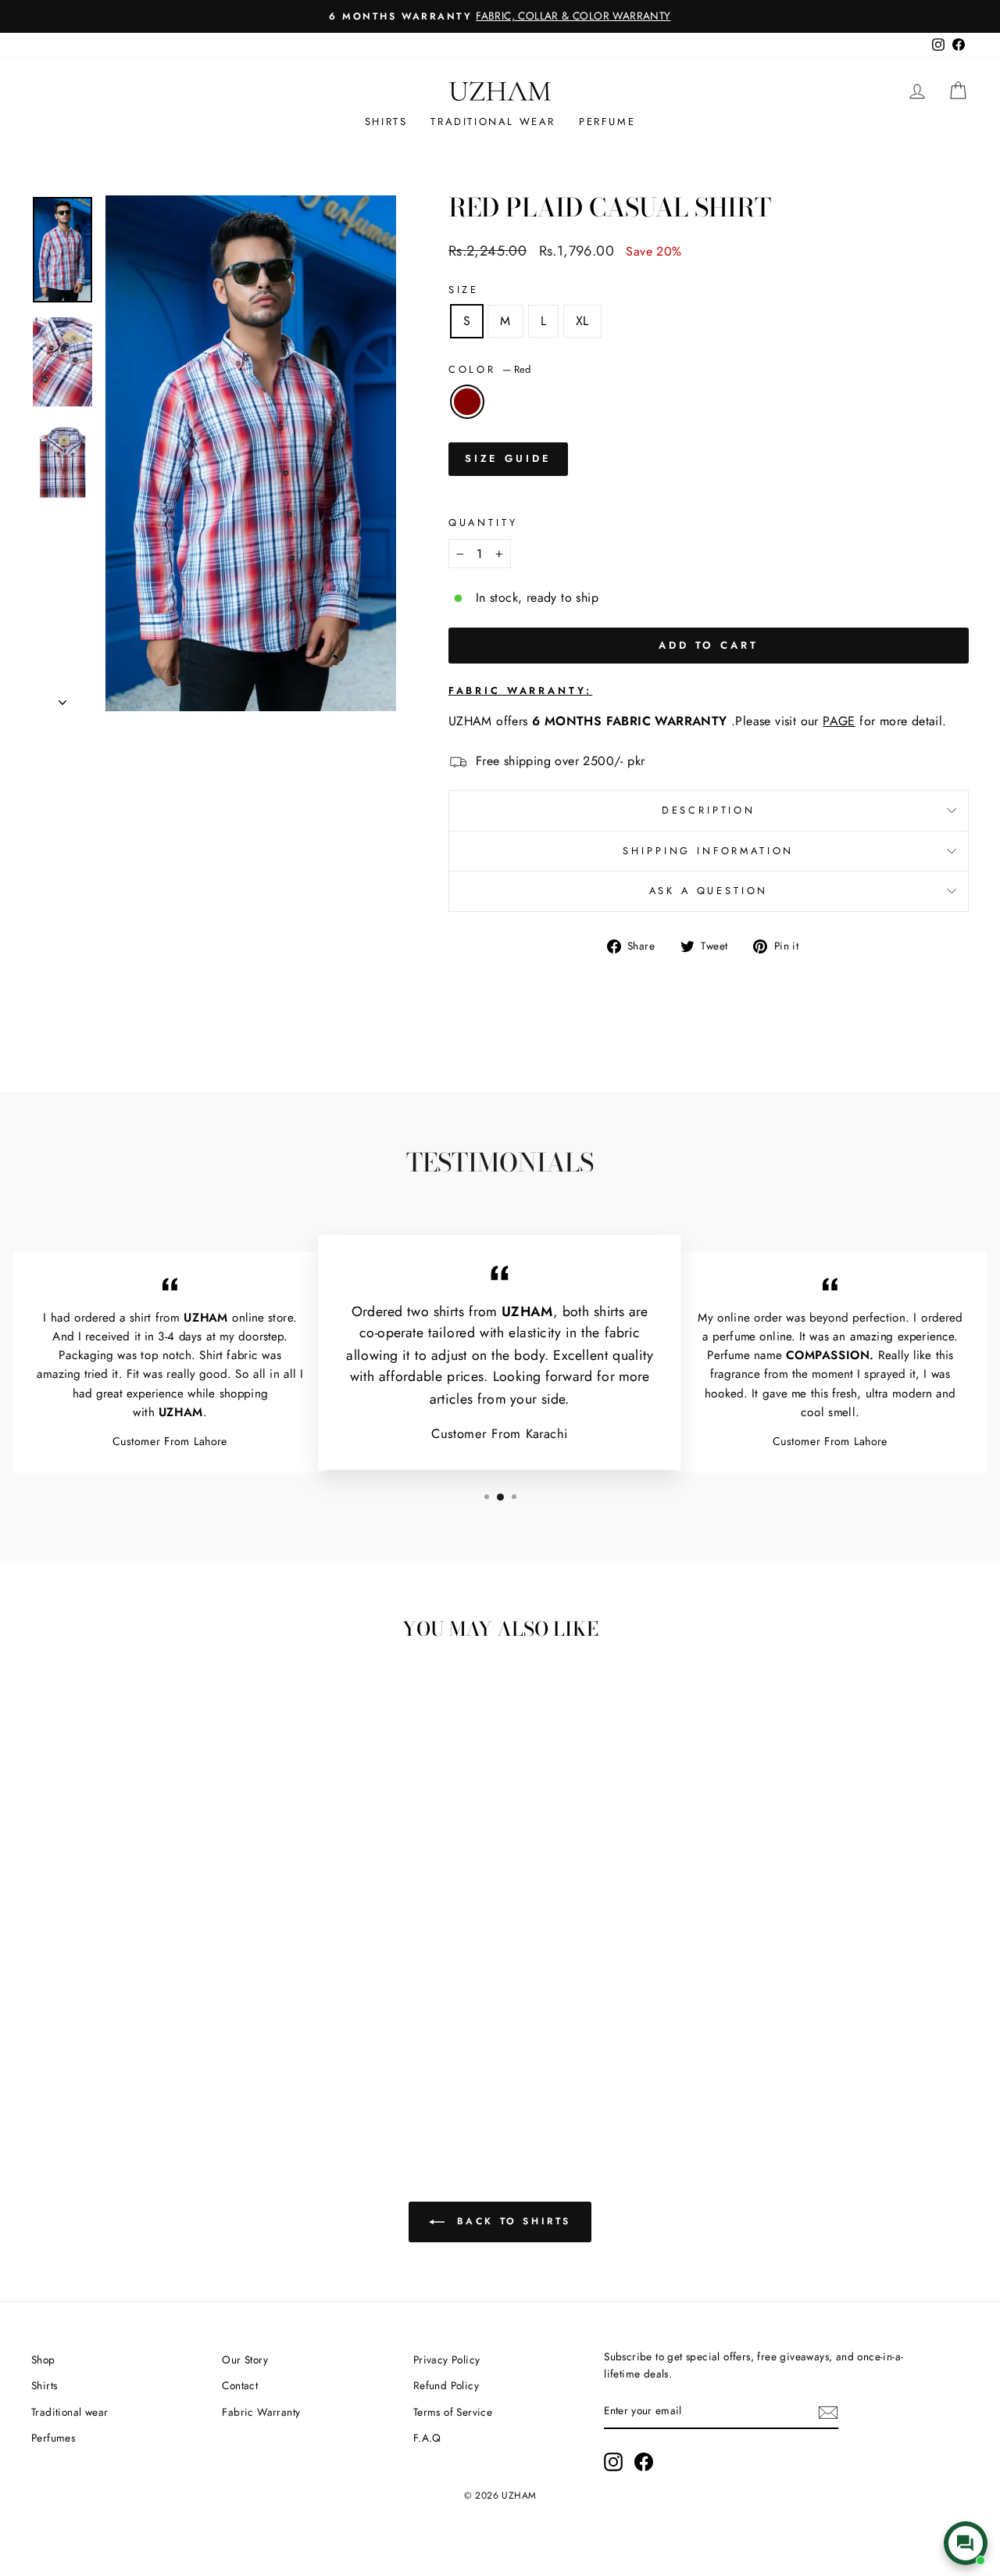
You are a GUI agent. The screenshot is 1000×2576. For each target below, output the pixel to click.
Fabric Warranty (261, 2412)
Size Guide (508, 458)
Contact (240, 2385)
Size (464, 290)
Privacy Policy (447, 2360)
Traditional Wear (493, 122)
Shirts (386, 122)
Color (489, 369)
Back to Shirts (511, 2221)
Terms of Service (453, 2412)
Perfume (607, 122)
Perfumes (53, 2438)
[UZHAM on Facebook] (644, 2462)
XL (582, 321)
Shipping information (708, 851)
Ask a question (709, 891)
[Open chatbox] (966, 2543)
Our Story (245, 2360)
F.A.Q (427, 2438)
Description (709, 810)
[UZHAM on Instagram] (613, 2462)
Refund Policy (446, 2385)
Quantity (483, 522)
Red (467, 402)
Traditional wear (70, 2412)
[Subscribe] (828, 2412)
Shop (43, 2360)
